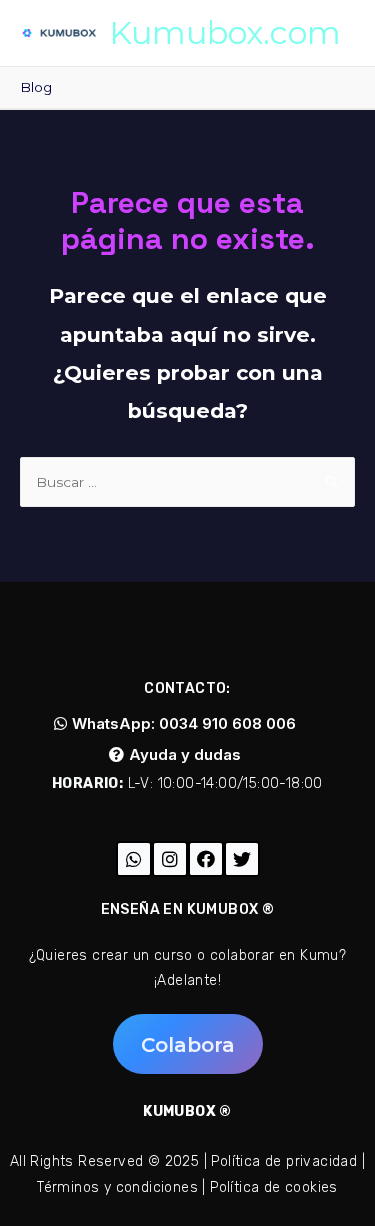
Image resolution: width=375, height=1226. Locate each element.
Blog (36, 87)
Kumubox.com (225, 32)
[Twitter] (242, 859)
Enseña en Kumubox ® (188, 909)
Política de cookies (274, 1187)
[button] (175, 723)
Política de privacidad (284, 1161)
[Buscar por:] (187, 482)
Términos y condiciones (117, 1187)
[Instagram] (170, 859)
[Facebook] (206, 859)
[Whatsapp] (134, 859)
